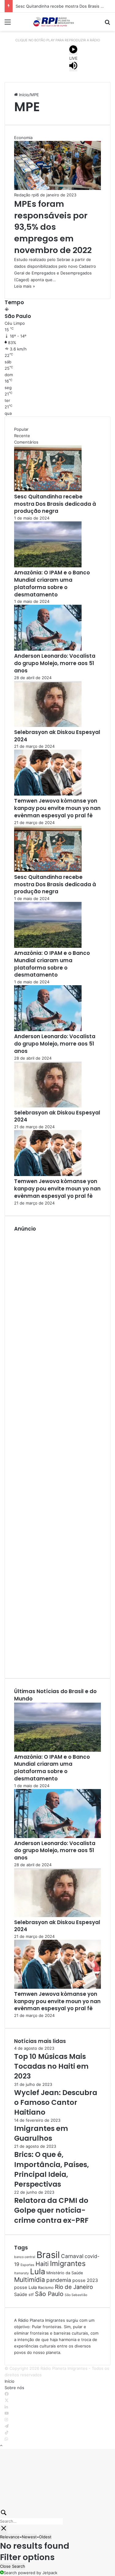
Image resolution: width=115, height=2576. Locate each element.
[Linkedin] (6, 2407)
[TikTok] (7, 2433)
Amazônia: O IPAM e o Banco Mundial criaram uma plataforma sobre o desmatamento (52, 583)
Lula (38, 2271)
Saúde (21, 2294)
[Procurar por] (107, 24)
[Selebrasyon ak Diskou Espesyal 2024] (48, 725)
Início (23, 95)
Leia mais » (25, 286)
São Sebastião (76, 2295)
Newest (29, 2537)
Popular (21, 429)
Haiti (42, 2264)
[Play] (73, 50)
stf (31, 2295)
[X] (7, 2400)
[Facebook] (7, 2394)
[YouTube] (7, 2413)
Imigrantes (68, 2263)
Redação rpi (25, 195)
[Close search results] (4, 2529)
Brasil (48, 2255)
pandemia (59, 2280)
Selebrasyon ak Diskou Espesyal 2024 (57, 736)
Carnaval (72, 2256)
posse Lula (25, 2287)
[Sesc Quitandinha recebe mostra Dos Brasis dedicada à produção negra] (48, 490)
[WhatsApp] (6, 2439)
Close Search (13, 2566)
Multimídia (30, 2280)
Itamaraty (21, 2273)
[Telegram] (7, 2426)
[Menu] (8, 24)
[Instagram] (6, 2420)
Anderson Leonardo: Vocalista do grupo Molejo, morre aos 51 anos (55, 663)
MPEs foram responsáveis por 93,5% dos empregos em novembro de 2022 (53, 227)
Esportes (27, 2265)
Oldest (45, 2537)
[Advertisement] (57, 1451)
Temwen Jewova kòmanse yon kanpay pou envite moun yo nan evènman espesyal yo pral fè (57, 808)
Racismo (46, 2288)
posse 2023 (85, 2280)
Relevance (10, 2537)
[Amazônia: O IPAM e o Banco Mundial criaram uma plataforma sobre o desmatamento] (48, 566)
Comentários (26, 442)
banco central (25, 2257)
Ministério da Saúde (65, 2273)
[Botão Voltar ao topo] (1, 2445)
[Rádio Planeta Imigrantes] (58, 22)
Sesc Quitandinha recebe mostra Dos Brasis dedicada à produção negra (55, 504)
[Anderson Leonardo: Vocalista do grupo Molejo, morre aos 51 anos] (48, 649)
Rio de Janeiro (74, 2287)
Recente (22, 436)
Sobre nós (14, 2388)
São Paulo (49, 2294)
